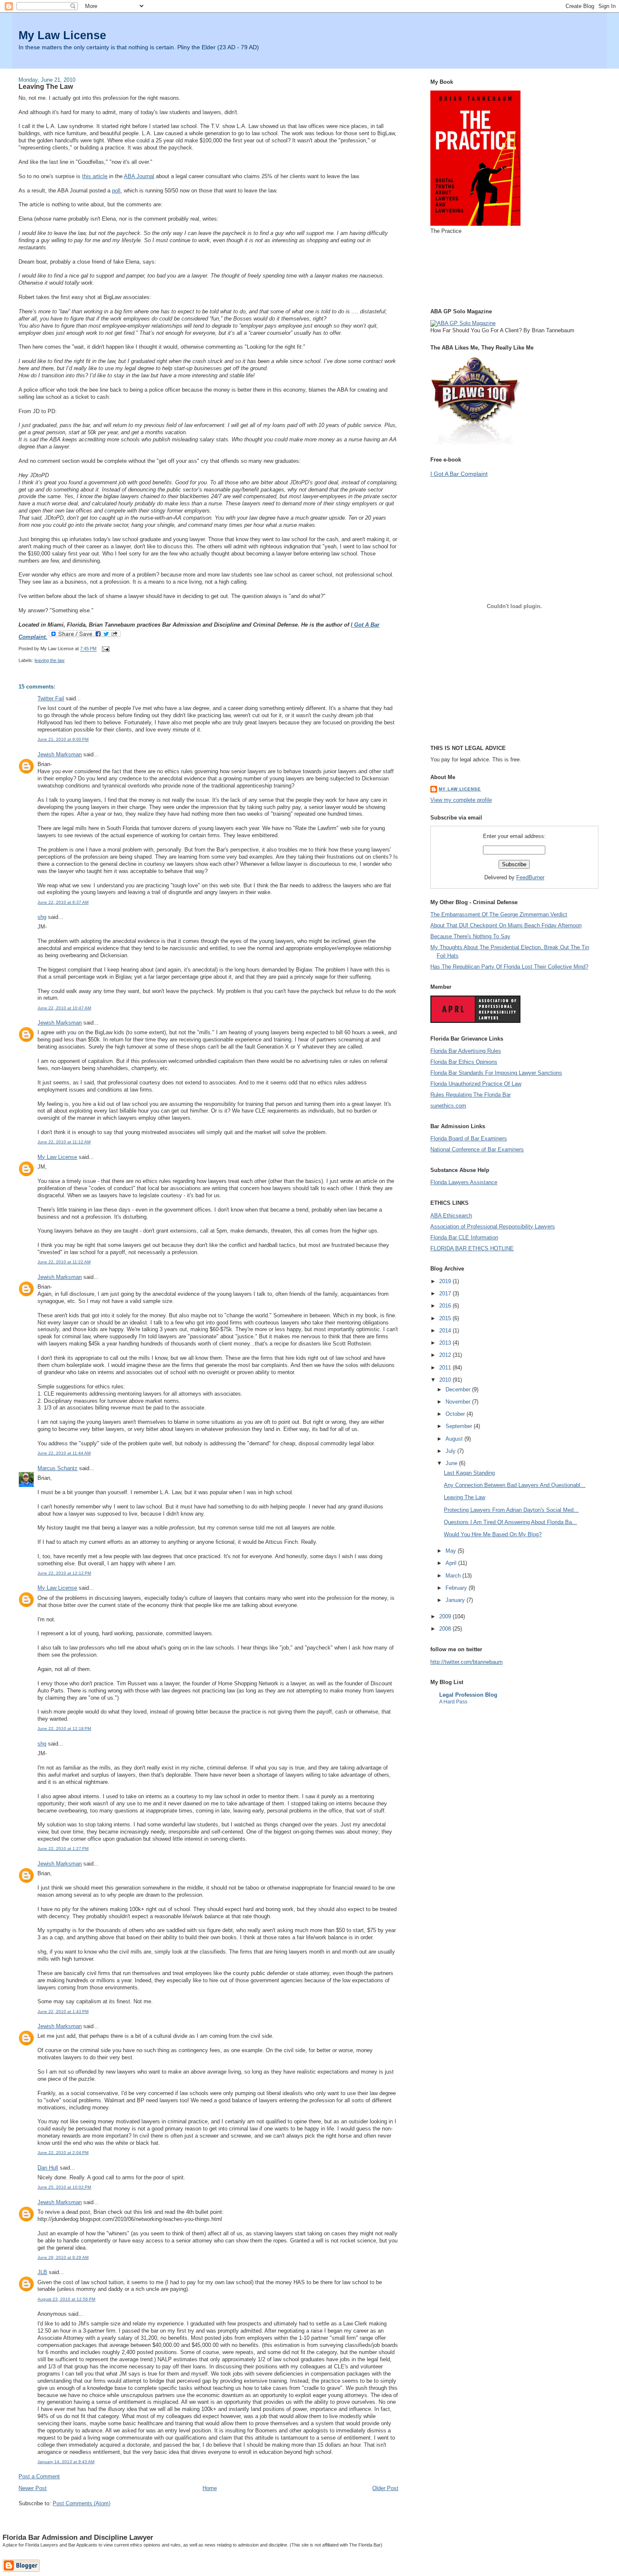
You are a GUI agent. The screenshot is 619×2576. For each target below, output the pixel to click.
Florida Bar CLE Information (464, 1237)
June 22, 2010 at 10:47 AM (64, 1008)
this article (95, 176)
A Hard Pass (453, 1702)
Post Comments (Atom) (81, 2503)
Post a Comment (39, 2476)
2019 (446, 1281)
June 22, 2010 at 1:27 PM (63, 1849)
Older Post (385, 2488)
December (459, 1389)
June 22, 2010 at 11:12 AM (64, 1142)
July (451, 1451)
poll (116, 191)
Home (210, 2488)
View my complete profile (461, 800)
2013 (446, 1343)
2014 (446, 1331)
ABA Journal (139, 176)
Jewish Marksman (60, 754)
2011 (446, 1368)
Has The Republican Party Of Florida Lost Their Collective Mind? (509, 967)
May (452, 1551)
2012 (446, 1355)
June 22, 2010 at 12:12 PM (64, 1573)
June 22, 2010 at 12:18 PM (64, 1728)
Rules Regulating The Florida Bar (471, 1095)
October (456, 1414)
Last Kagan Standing (469, 1473)
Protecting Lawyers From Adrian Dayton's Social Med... (511, 1510)
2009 (446, 1616)
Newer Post (33, 2488)
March (454, 1576)
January (456, 1600)
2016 (446, 1306)
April (452, 1563)
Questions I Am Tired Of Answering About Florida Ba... (510, 1522)
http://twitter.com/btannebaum (467, 1662)
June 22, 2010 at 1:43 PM (63, 2011)
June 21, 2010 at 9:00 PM (63, 739)
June (452, 1463)
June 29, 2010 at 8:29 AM (63, 2257)
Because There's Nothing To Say (470, 936)
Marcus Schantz (57, 1468)
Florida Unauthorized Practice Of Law (476, 1084)
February (457, 1588)
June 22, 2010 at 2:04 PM (63, 2153)
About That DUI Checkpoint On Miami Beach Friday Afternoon (506, 925)
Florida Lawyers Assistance (464, 1182)
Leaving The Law (46, 86)
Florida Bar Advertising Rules (466, 1051)
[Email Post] (104, 649)
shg (42, 917)
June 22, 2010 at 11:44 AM (64, 1453)
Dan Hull (48, 2168)
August (455, 1439)
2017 (446, 1293)
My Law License (62, 35)
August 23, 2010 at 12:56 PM (66, 2299)
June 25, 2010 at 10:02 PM (64, 2187)
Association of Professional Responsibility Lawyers (493, 1227)
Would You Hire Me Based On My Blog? (493, 1534)
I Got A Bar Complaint (459, 474)
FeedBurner (530, 877)
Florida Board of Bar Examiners (469, 1139)
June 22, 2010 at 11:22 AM (64, 1262)
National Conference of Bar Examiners (477, 1149)
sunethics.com (448, 1106)
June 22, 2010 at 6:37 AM (63, 902)
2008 (446, 1629)
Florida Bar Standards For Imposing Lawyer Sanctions (496, 1073)
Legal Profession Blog (468, 1695)
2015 (446, 1318)
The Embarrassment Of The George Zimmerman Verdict (499, 914)
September (460, 1426)
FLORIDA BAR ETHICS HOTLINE (472, 1248)
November (459, 1402)
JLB (42, 2272)
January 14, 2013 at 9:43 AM (66, 2462)
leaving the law (49, 660)
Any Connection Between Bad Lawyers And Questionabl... (515, 1485)
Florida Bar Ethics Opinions (464, 1062)
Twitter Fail (51, 698)
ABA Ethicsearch (451, 1216)
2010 (446, 1380)
